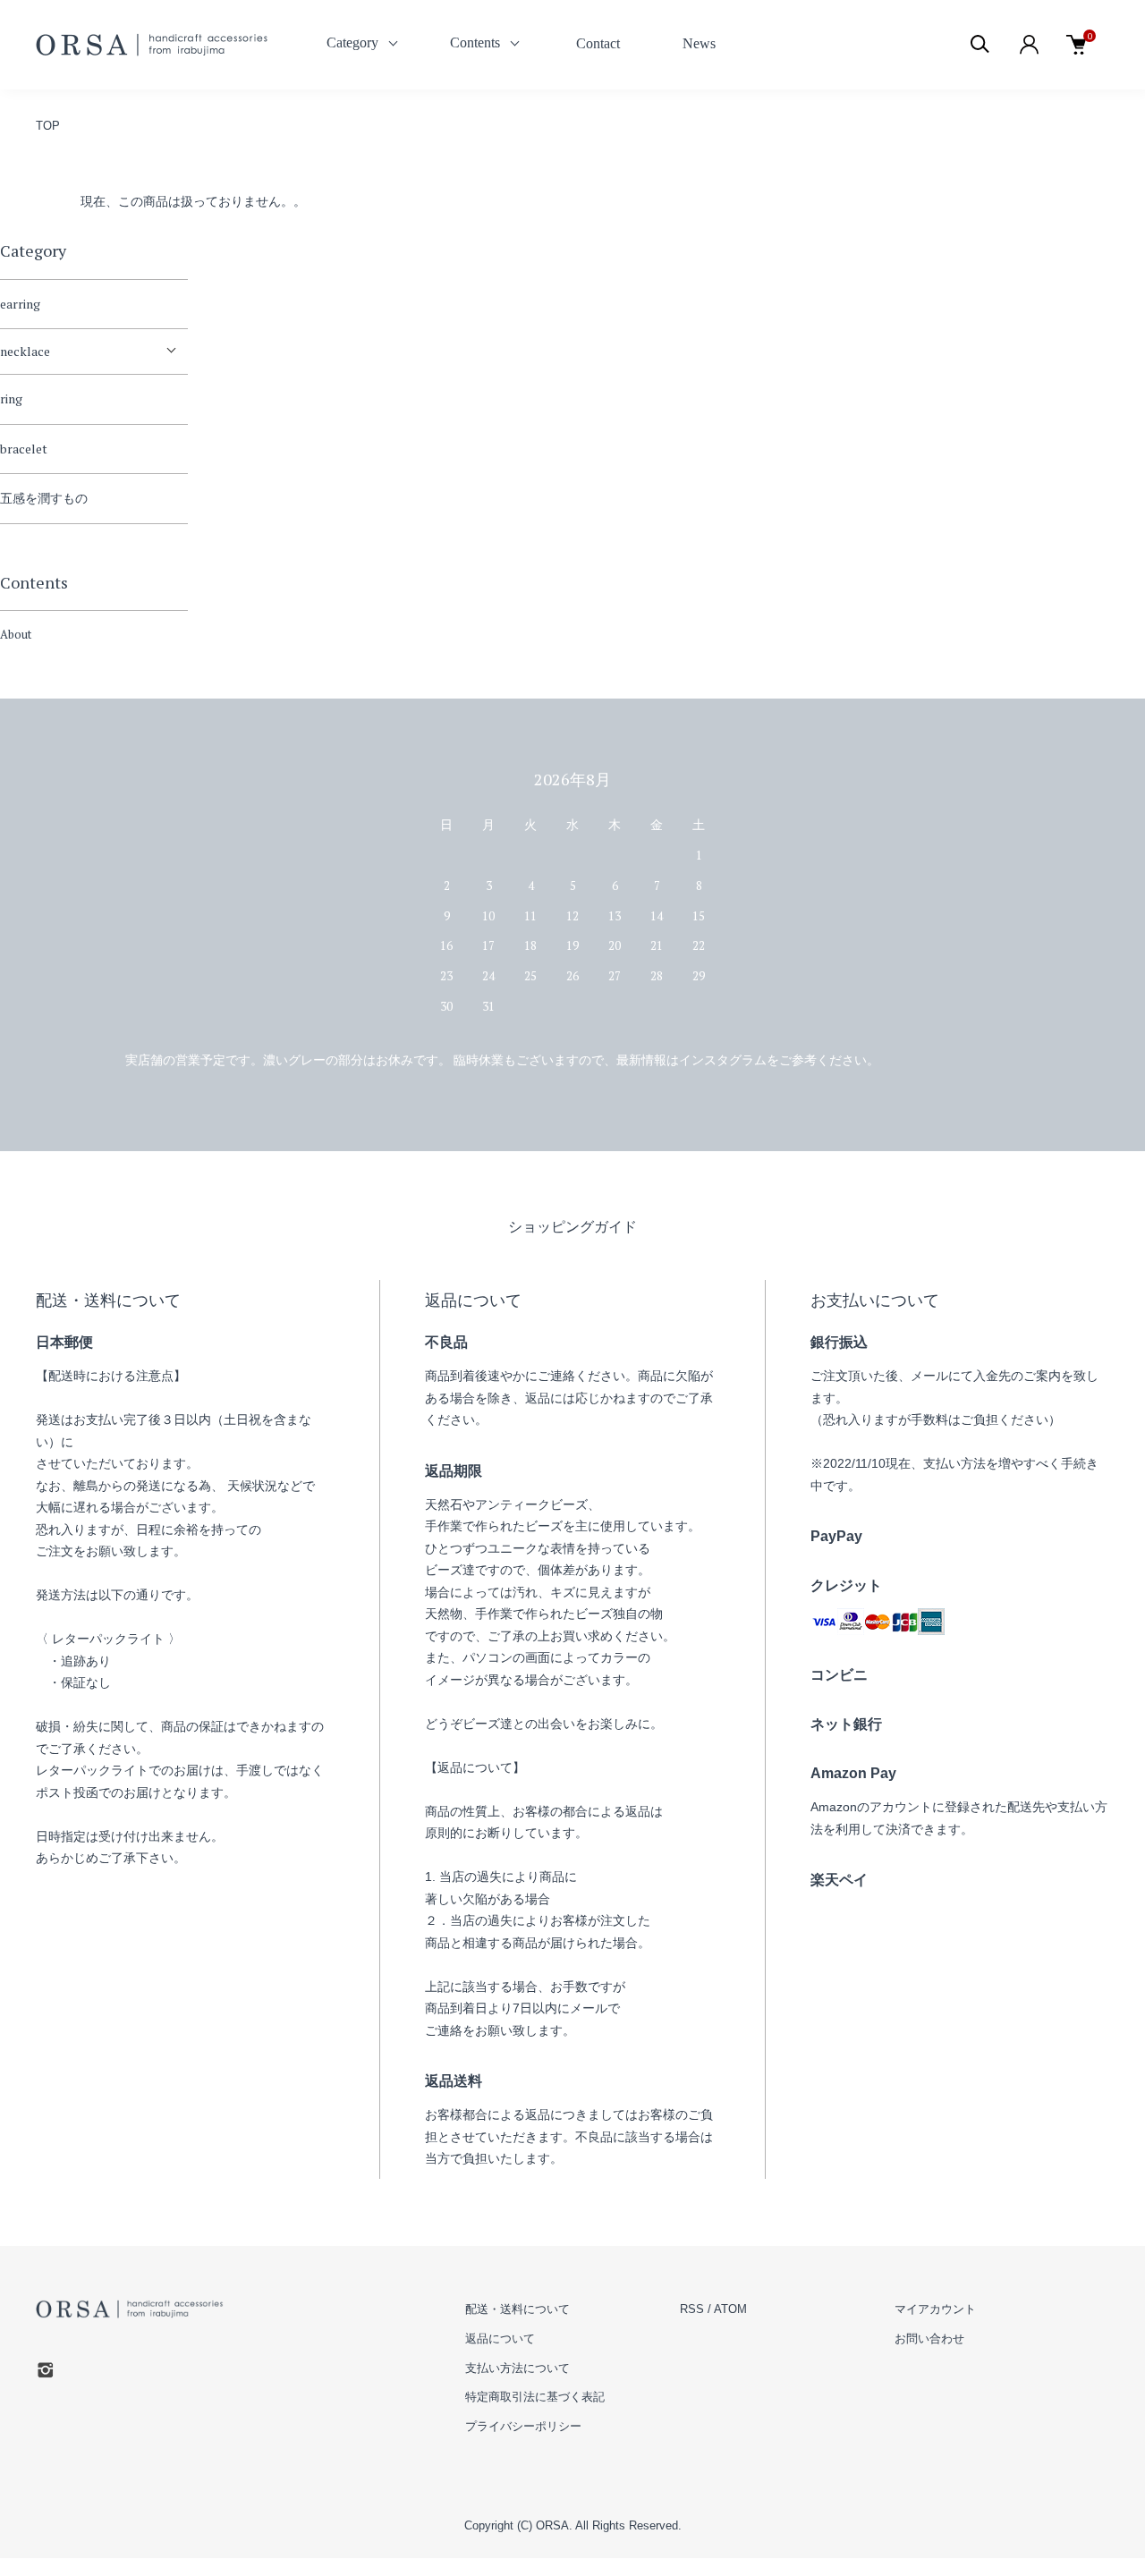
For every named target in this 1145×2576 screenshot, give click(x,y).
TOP (48, 126)
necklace (25, 351)
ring (11, 398)
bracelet (24, 449)
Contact (598, 43)
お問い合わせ (929, 2339)
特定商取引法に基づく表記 (535, 2397)
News (699, 43)
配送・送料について (517, 2309)
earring (20, 304)
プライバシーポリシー (523, 2426)
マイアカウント (935, 2309)
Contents (475, 42)
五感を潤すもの (44, 498)
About (16, 634)
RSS (692, 2309)
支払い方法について (517, 2368)
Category (352, 42)
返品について (500, 2339)
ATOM (730, 2309)
